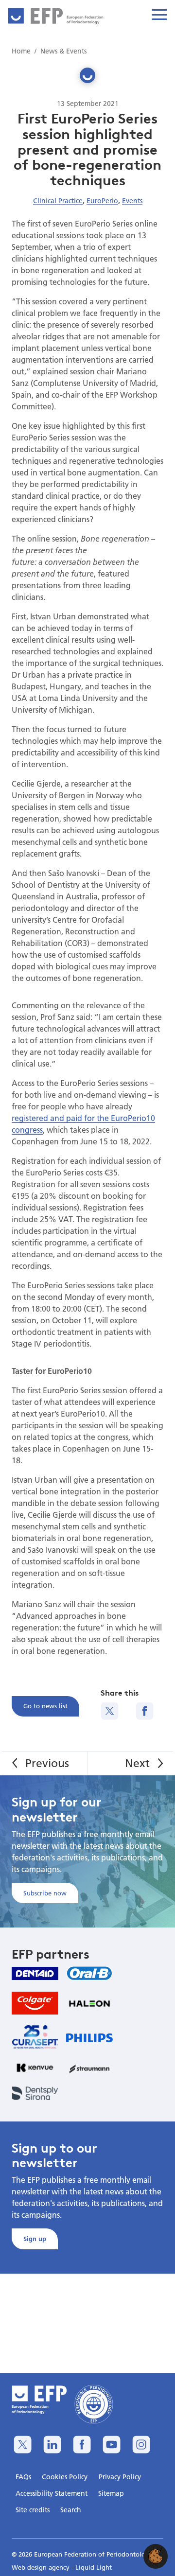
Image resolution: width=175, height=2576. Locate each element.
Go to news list (45, 1706)
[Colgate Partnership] (35, 2003)
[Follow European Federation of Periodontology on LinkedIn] (52, 2445)
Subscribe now (45, 1893)
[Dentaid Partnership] (35, 1973)
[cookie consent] (156, 2556)
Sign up (35, 2239)
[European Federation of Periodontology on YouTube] (112, 2445)
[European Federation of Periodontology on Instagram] (141, 2445)
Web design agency (42, 2567)
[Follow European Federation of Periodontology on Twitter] (23, 2445)
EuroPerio (102, 201)
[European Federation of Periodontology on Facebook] (82, 2445)
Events (132, 201)
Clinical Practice (58, 201)
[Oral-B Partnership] (89, 1973)
